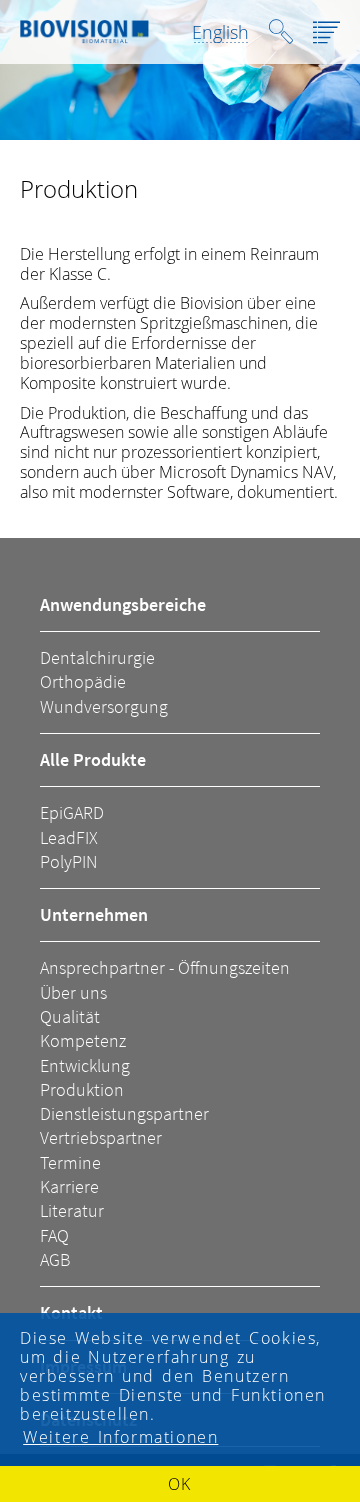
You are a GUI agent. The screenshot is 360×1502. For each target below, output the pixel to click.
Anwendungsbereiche (123, 604)
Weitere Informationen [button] (120, 1437)
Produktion (82, 1089)
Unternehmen (94, 914)
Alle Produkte (93, 759)
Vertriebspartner (101, 1137)
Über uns (73, 992)
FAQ (54, 1235)
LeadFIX (69, 837)
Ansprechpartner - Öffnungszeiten (165, 967)
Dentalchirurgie (97, 657)
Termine (70, 1162)
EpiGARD (72, 812)
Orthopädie (83, 681)
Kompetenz (83, 1040)
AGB (55, 1259)
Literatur (72, 1210)
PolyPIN (68, 861)
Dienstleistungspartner (124, 1113)
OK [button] (180, 1484)
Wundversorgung (104, 706)
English (220, 32)
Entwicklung (85, 1065)
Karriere (69, 1186)
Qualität (70, 1016)
